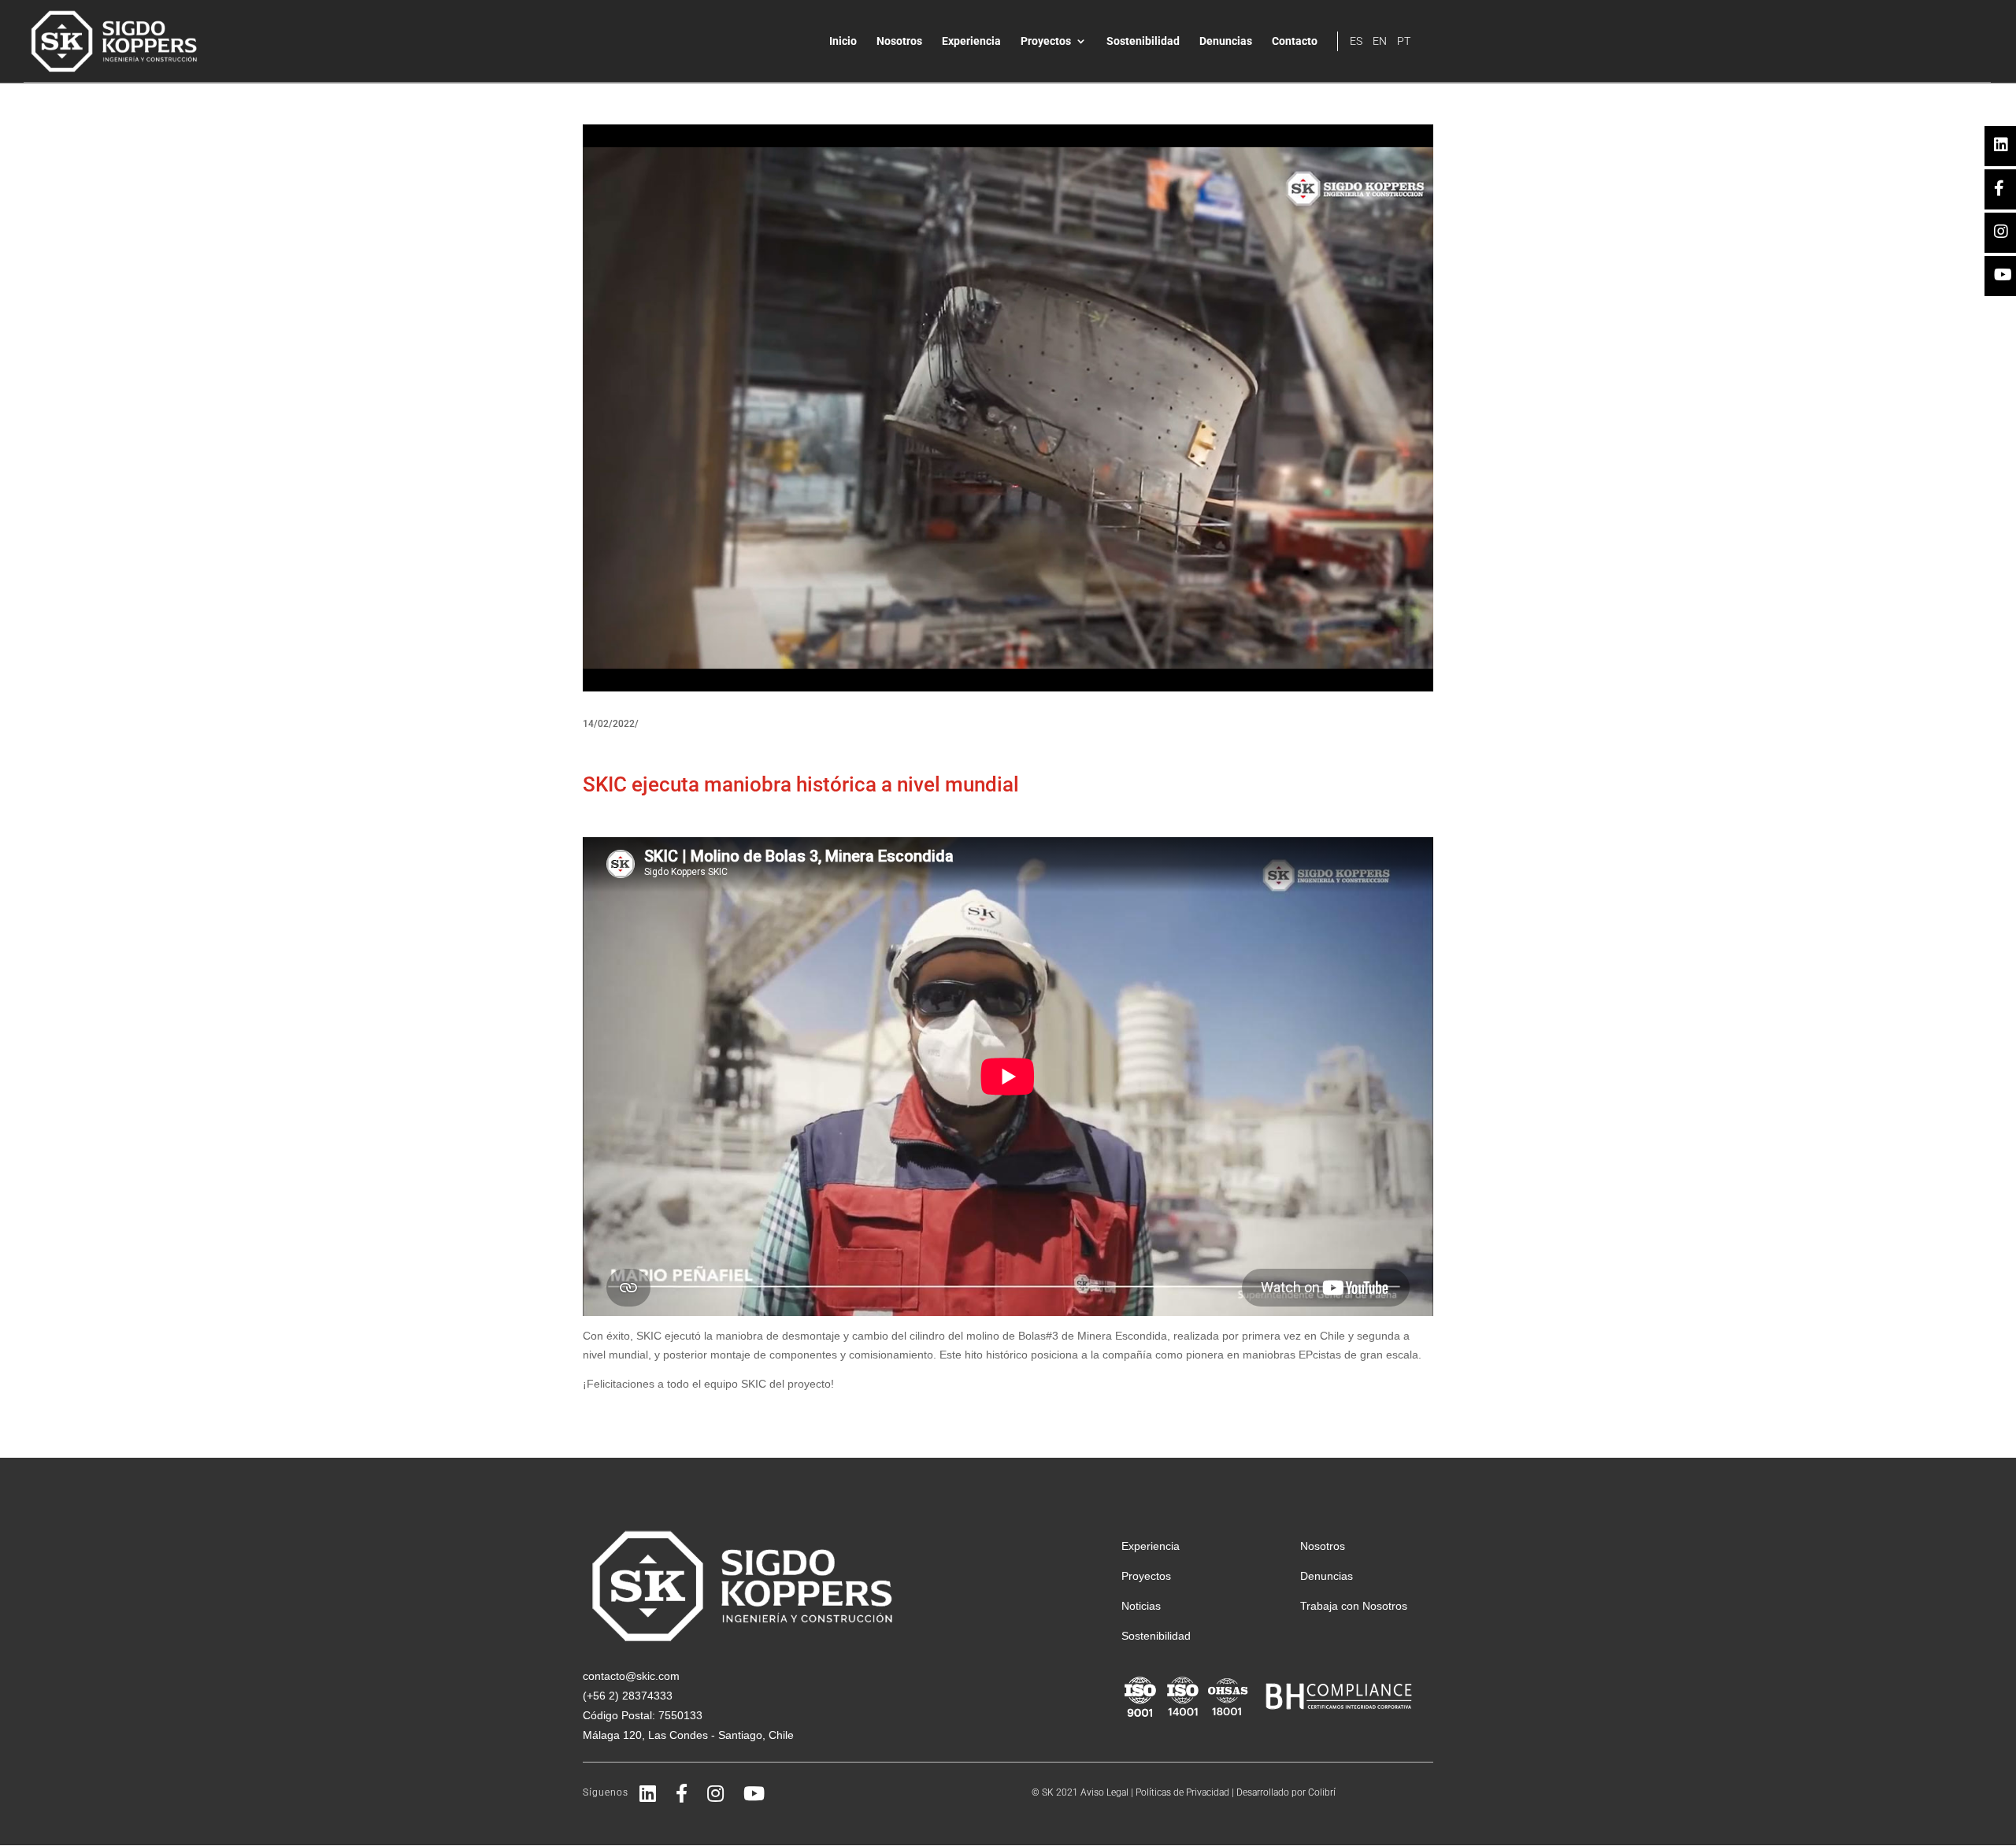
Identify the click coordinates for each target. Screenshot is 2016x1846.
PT (1404, 41)
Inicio (843, 41)
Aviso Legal (1104, 1792)
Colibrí (1322, 1792)
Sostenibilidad (1143, 41)
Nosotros (899, 41)
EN (1380, 41)
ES (1356, 41)
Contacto (1295, 41)
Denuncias (1226, 41)
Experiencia (971, 41)
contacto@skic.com (631, 1676)
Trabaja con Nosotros (1354, 1606)
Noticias (1141, 1606)
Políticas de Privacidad (1182, 1792)
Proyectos (1046, 41)
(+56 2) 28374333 (628, 1696)
